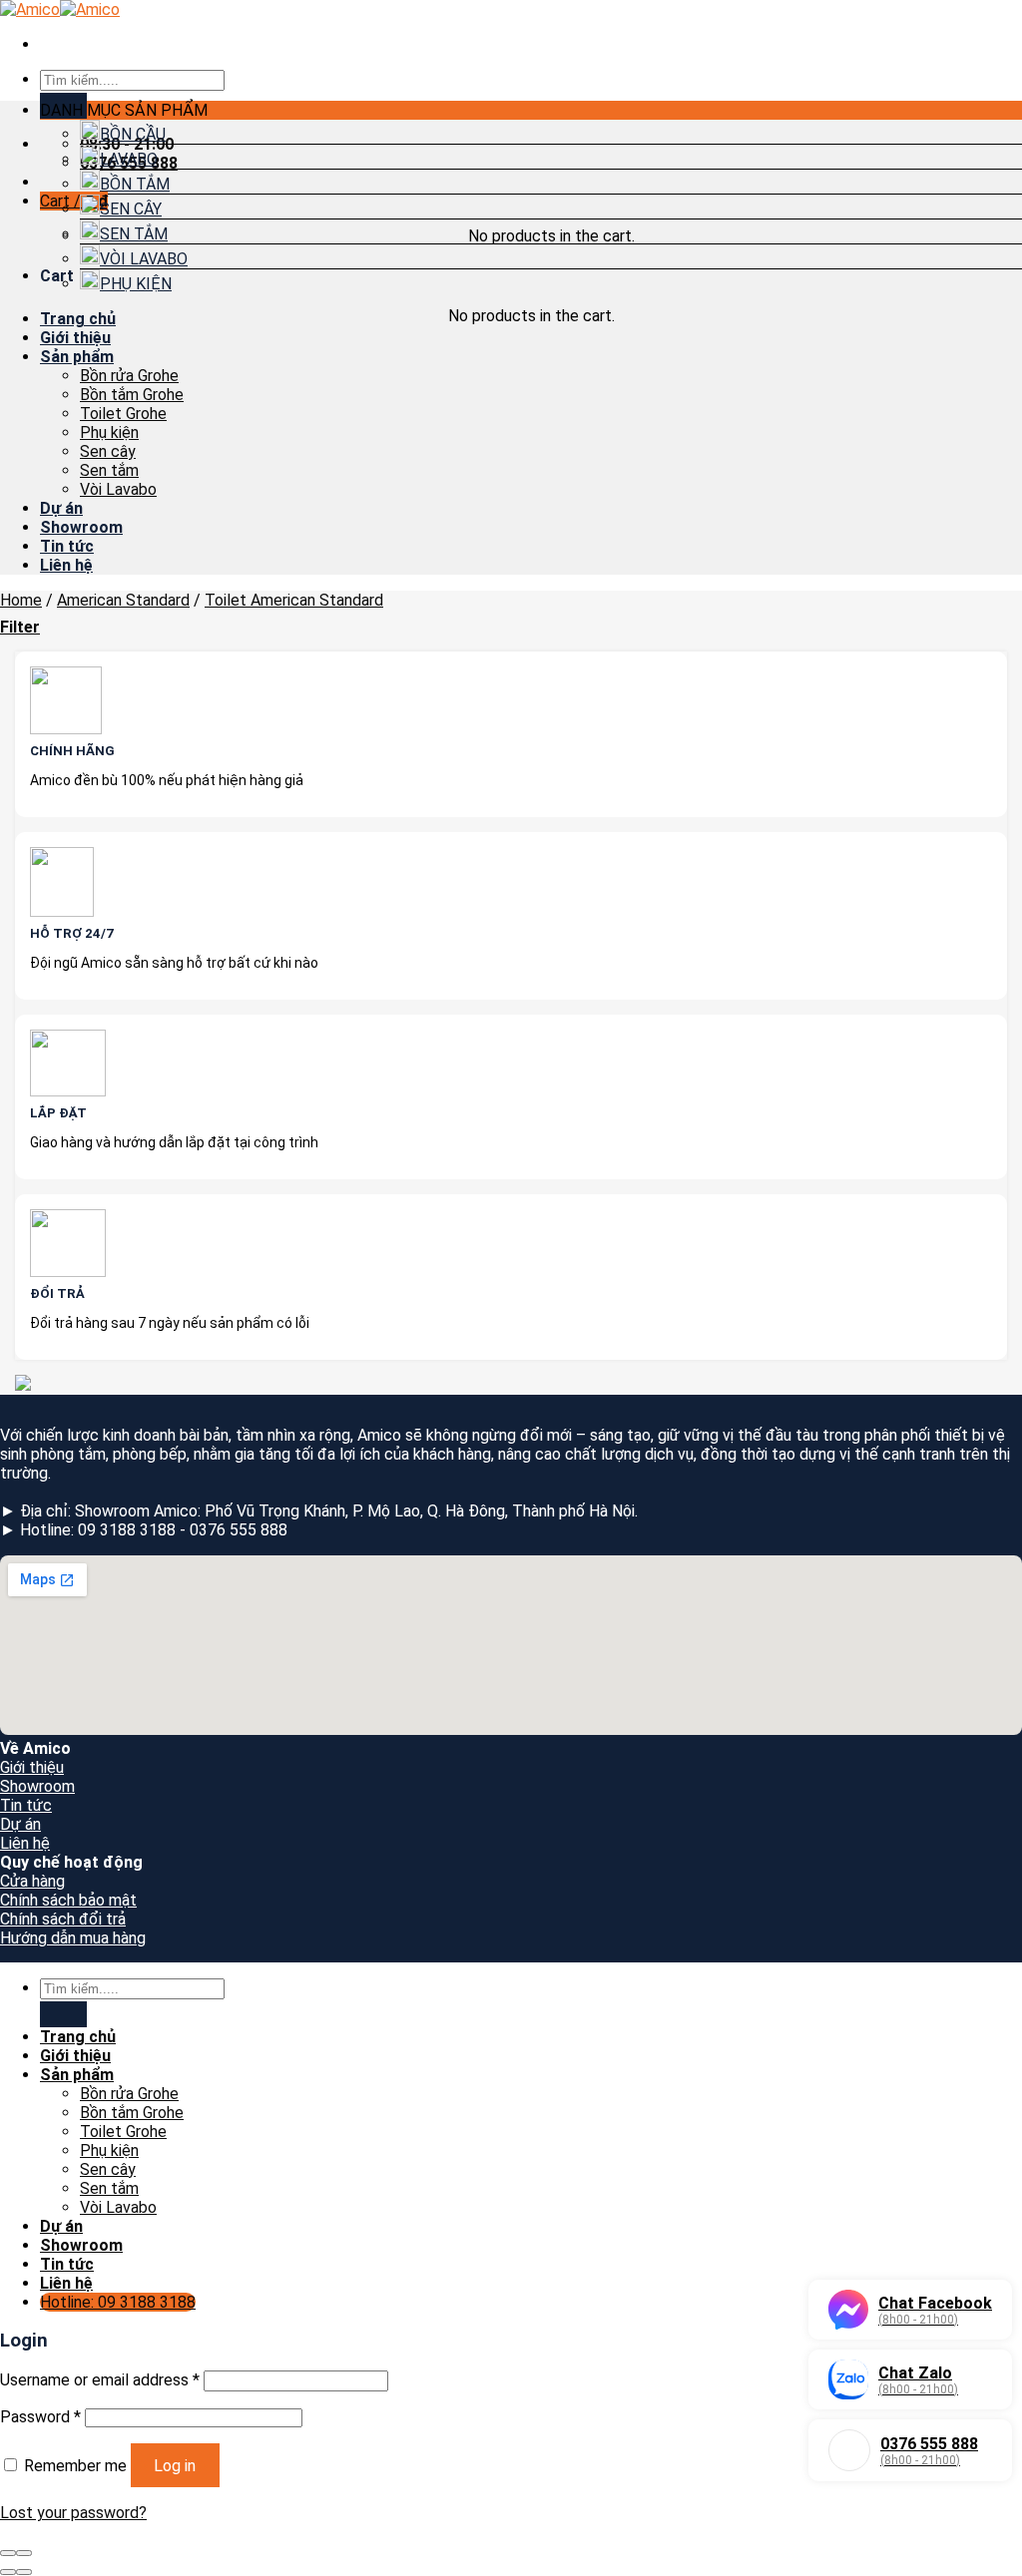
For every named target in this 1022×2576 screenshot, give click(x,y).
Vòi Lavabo (118, 489)
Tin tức (67, 546)
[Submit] (63, 2014)
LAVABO (129, 159)
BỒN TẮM (135, 184)
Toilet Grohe (123, 414)
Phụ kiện (109, 432)
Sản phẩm (77, 357)
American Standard (123, 600)
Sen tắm (109, 470)
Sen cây (108, 451)
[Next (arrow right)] (24, 2572)
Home (21, 600)
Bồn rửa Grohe (129, 376)
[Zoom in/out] (24, 2553)
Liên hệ (66, 565)
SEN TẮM (134, 234)
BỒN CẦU (133, 134)
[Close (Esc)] (8, 2553)
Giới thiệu (75, 338)
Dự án (61, 508)
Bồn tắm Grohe (132, 395)
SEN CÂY (131, 209)
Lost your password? (73, 2513)
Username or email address (100, 2380)
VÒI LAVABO (144, 259)
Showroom (81, 527)
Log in (175, 2466)
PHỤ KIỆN (136, 284)
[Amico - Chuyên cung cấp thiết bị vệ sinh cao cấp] (60, 9)
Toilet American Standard (294, 600)
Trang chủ (78, 319)
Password (40, 2417)
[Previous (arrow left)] (8, 2572)
